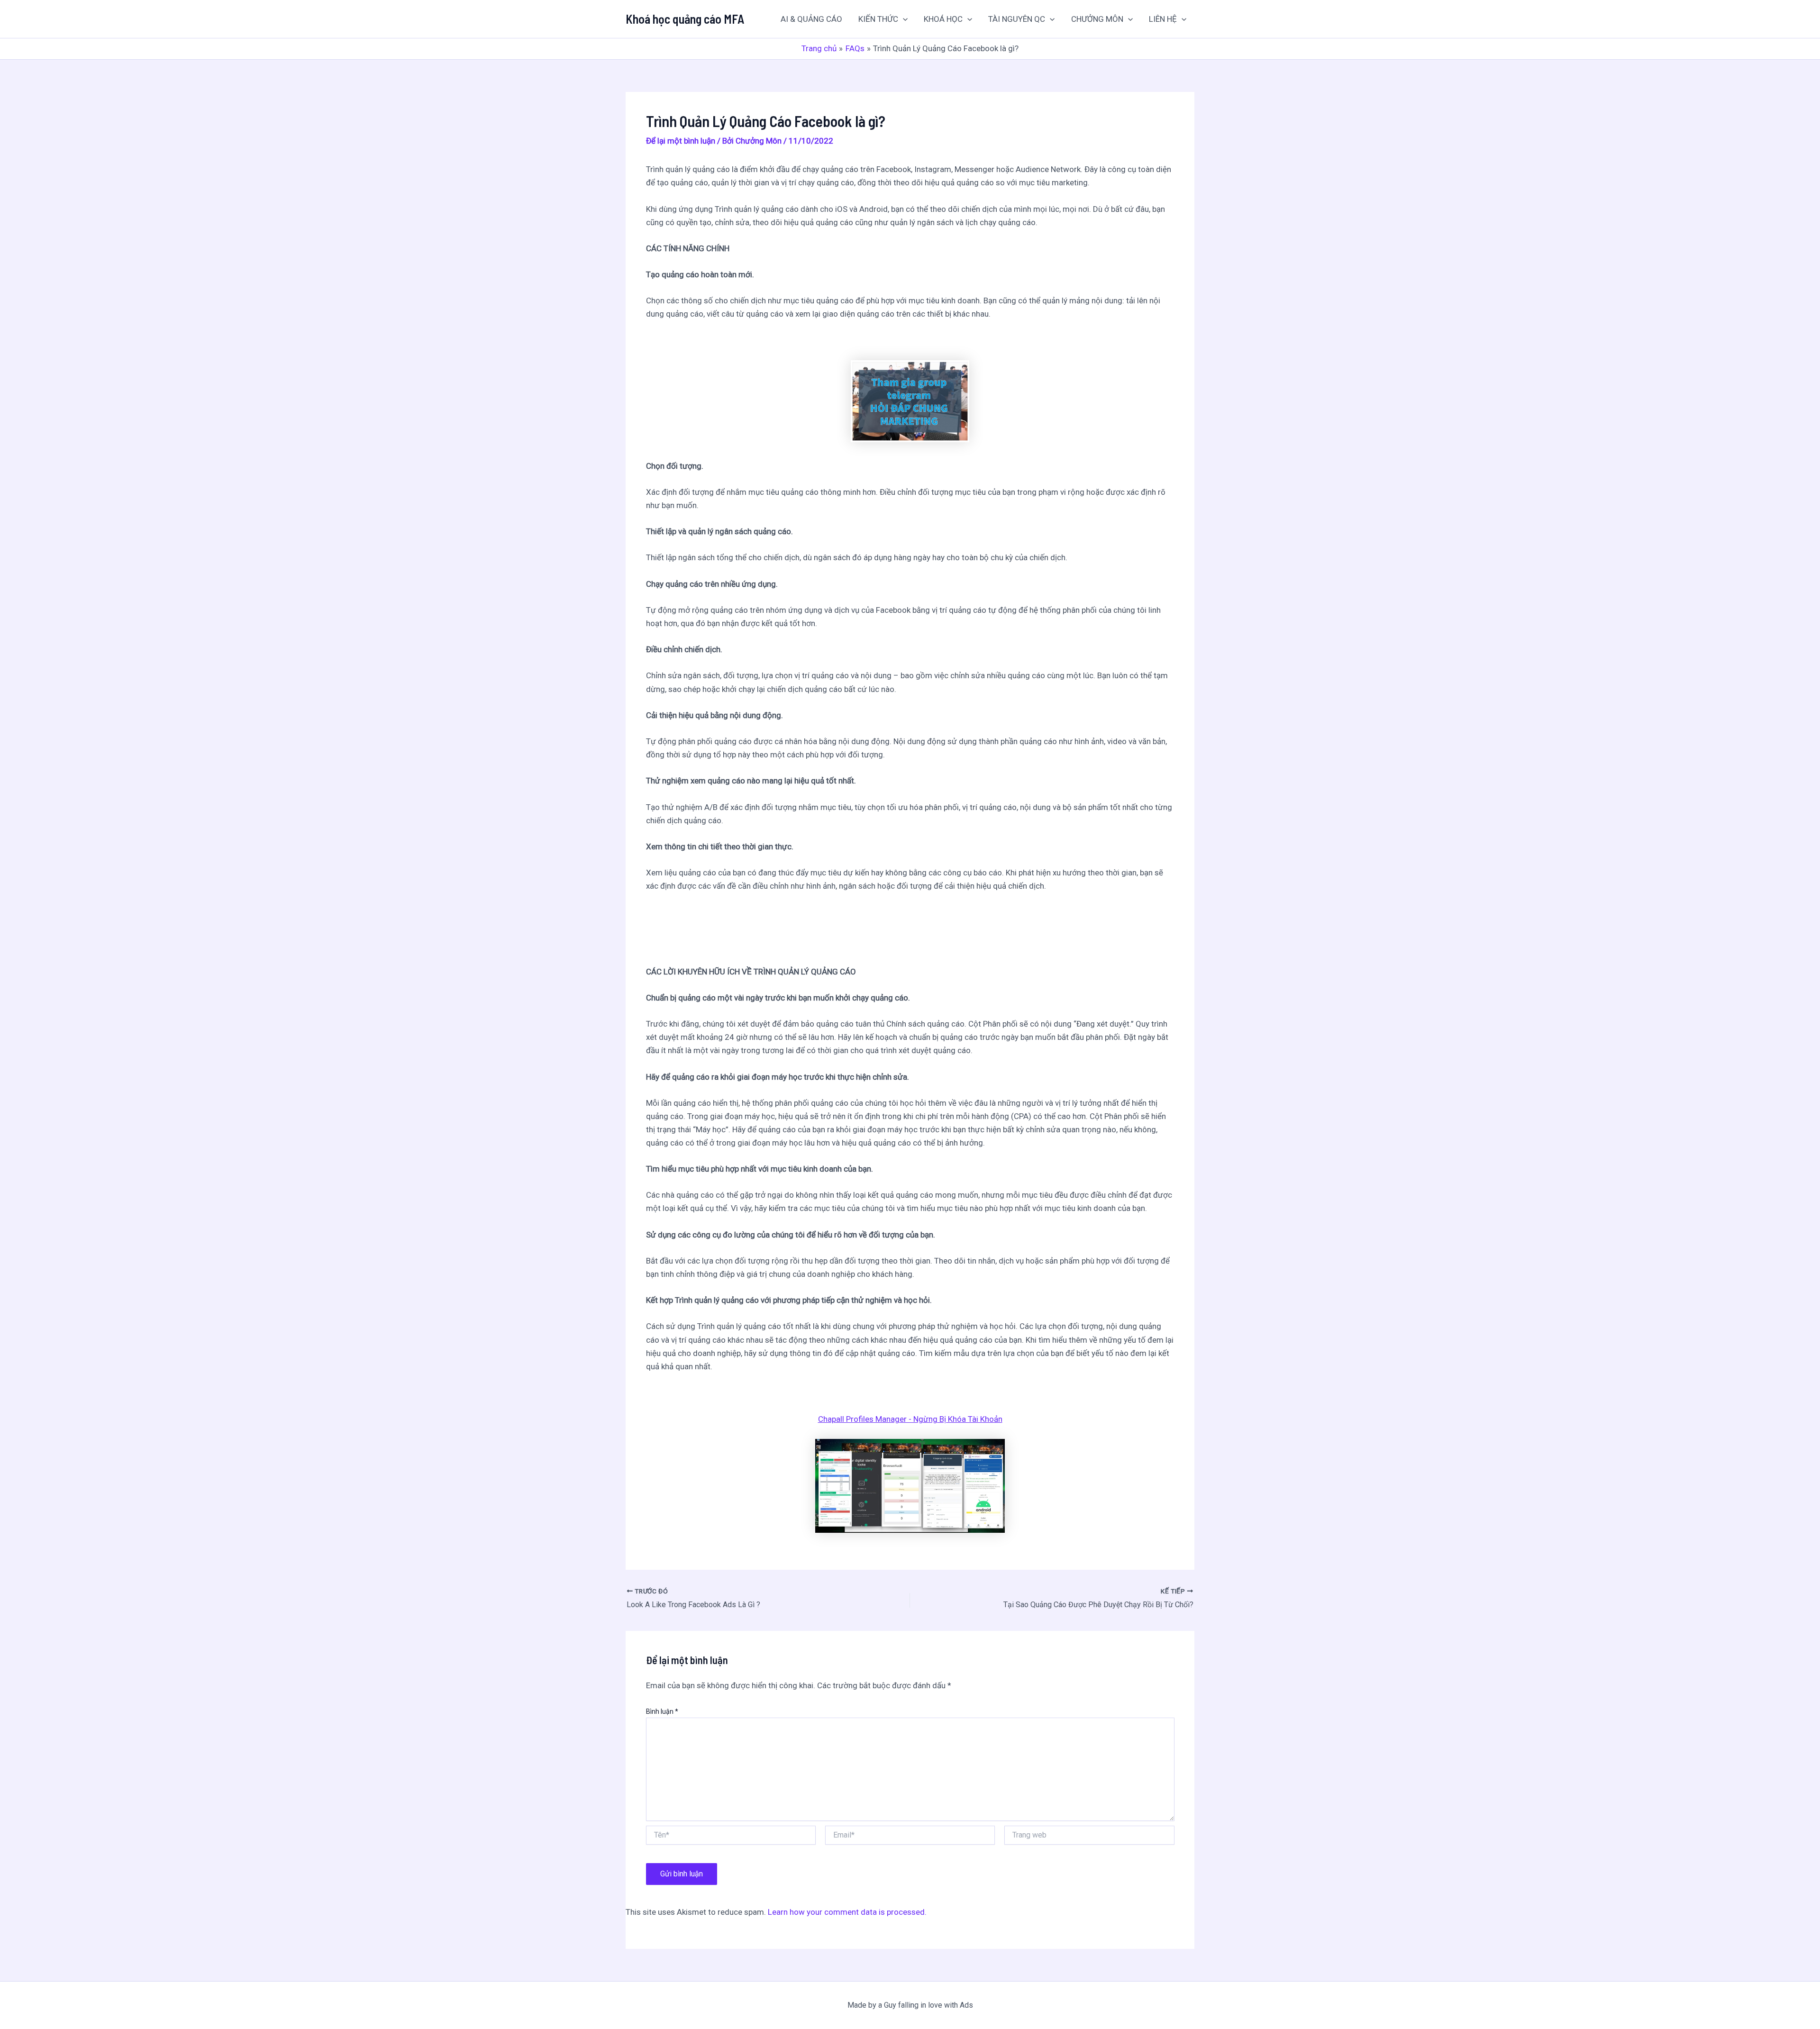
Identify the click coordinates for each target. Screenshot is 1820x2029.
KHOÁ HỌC (943, 19)
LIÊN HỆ (1163, 19)
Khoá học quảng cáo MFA (685, 19)
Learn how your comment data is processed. (847, 1912)
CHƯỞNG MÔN (1097, 19)
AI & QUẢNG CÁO (811, 19)
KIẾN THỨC (878, 19)
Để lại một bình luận (681, 141)
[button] (903, 19)
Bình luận (662, 1711)
